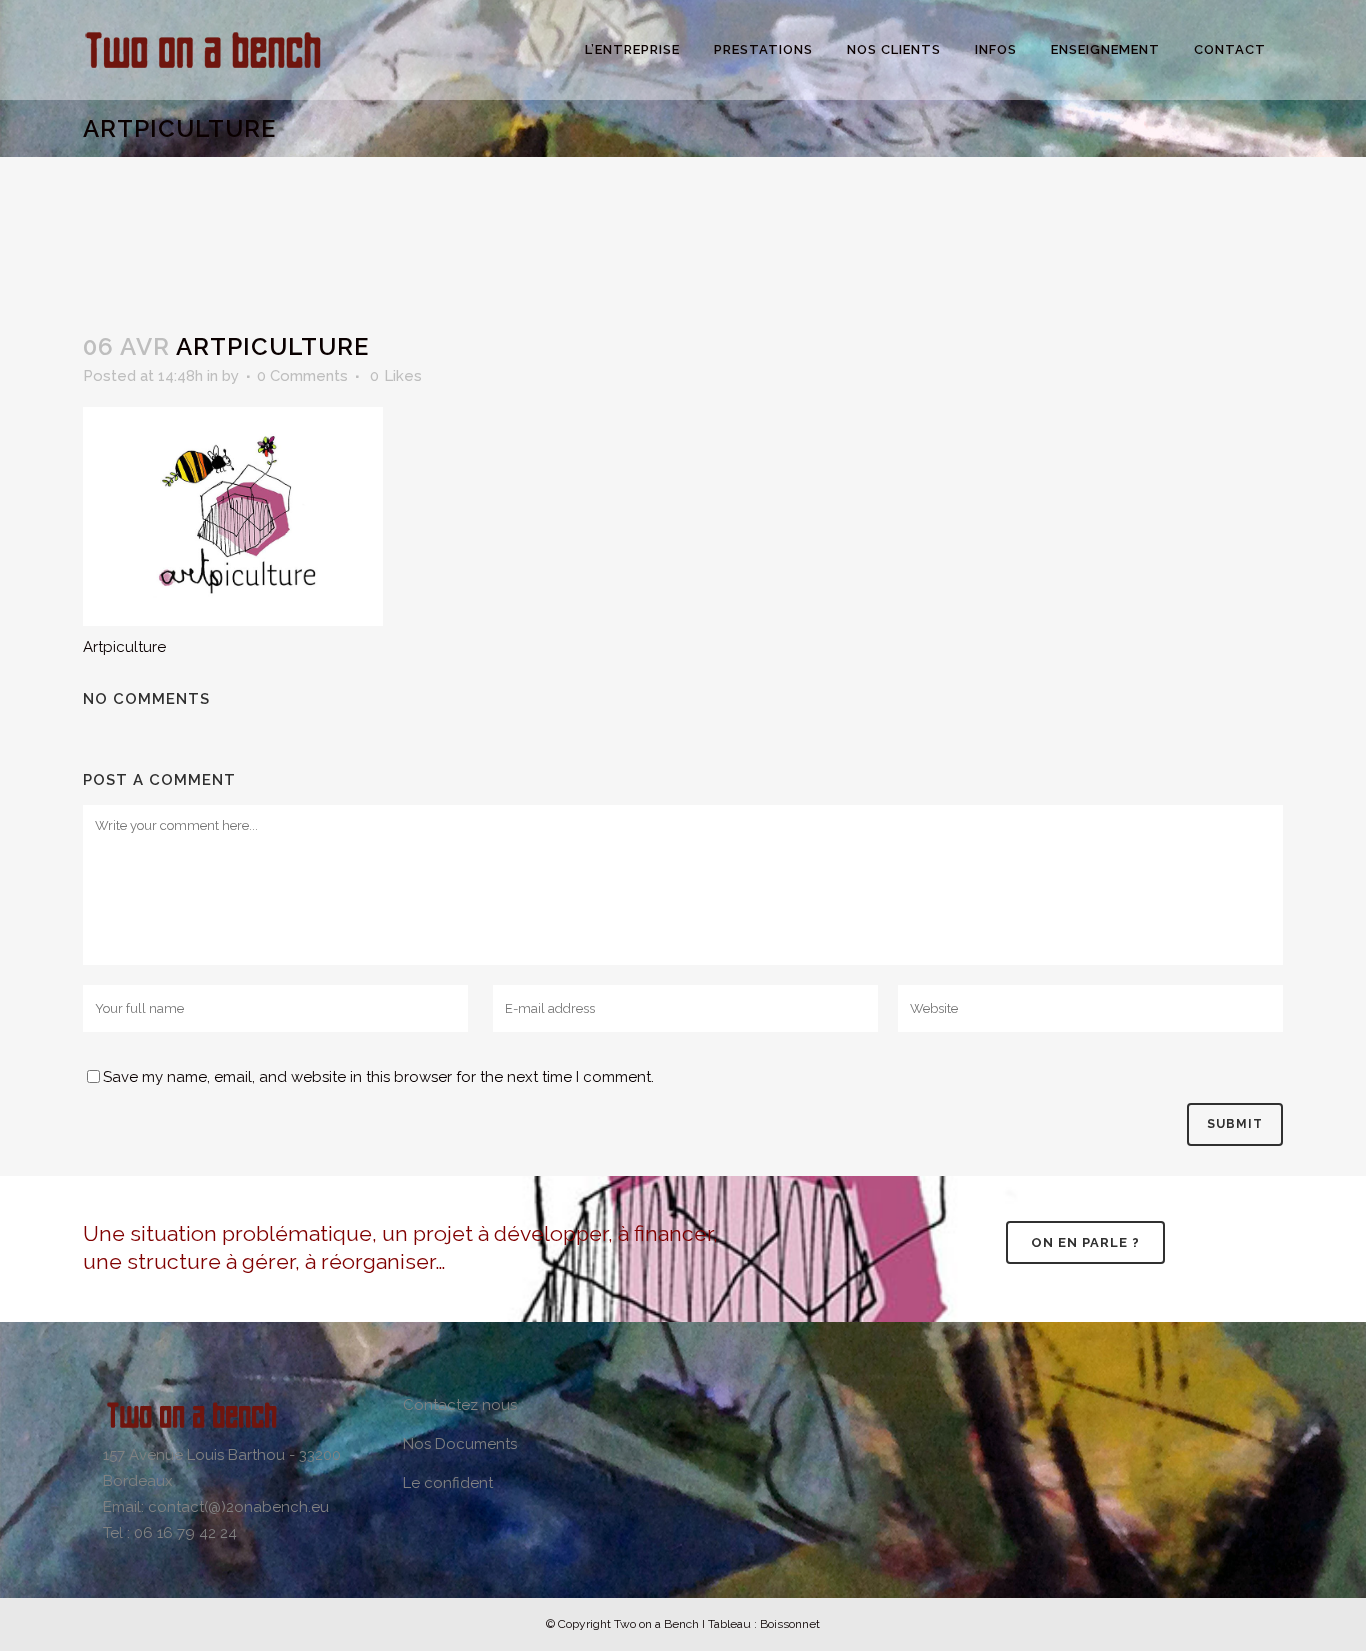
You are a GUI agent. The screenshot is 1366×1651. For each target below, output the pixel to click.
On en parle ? (1085, 1242)
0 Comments (302, 376)
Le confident (448, 1483)
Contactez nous (460, 1405)
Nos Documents (460, 1444)
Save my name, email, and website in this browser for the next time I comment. (378, 1077)
